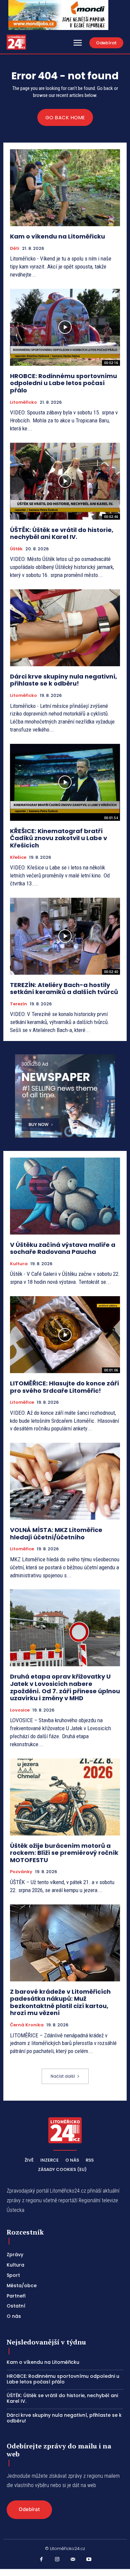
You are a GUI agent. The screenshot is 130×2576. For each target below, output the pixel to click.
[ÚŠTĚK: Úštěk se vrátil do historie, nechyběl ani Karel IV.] (65, 481)
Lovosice (20, 1710)
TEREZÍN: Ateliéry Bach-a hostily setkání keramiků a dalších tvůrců (64, 989)
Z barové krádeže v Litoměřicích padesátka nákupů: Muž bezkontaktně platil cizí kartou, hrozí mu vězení (60, 2002)
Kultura (19, 1264)
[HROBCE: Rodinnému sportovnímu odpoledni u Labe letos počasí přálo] (65, 327)
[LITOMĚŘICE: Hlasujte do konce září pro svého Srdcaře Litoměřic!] (65, 1335)
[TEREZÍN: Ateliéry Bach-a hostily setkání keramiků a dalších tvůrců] (65, 936)
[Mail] (73, 2560)
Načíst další (63, 2076)
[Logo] (16, 42)
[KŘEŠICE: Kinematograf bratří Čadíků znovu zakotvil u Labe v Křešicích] (65, 782)
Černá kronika (27, 2025)
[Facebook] (41, 2560)
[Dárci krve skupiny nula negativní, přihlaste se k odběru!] (65, 628)
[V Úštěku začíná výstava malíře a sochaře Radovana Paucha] (65, 1196)
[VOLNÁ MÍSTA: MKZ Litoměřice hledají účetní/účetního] (65, 1481)
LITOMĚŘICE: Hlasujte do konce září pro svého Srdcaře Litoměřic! (64, 1387)
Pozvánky (21, 1872)
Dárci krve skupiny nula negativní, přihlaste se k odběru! (63, 680)
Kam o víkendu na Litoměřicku (57, 236)
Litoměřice (22, 1402)
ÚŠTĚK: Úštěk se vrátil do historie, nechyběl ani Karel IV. (62, 533)
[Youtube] (89, 2560)
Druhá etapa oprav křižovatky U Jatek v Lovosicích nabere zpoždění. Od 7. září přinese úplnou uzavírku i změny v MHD (65, 1687)
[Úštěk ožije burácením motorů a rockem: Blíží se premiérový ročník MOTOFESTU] (65, 1797)
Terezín (18, 1004)
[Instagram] (57, 2560)
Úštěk (16, 549)
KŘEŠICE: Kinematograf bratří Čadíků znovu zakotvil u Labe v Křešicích (58, 838)
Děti (15, 249)
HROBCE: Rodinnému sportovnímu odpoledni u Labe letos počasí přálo (63, 383)
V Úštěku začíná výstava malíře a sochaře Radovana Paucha (63, 1248)
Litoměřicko (23, 402)
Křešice (18, 857)
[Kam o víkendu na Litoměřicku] (65, 188)
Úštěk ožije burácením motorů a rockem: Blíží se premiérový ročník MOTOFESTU (64, 1853)
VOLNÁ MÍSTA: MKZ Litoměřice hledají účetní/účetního (56, 1534)
